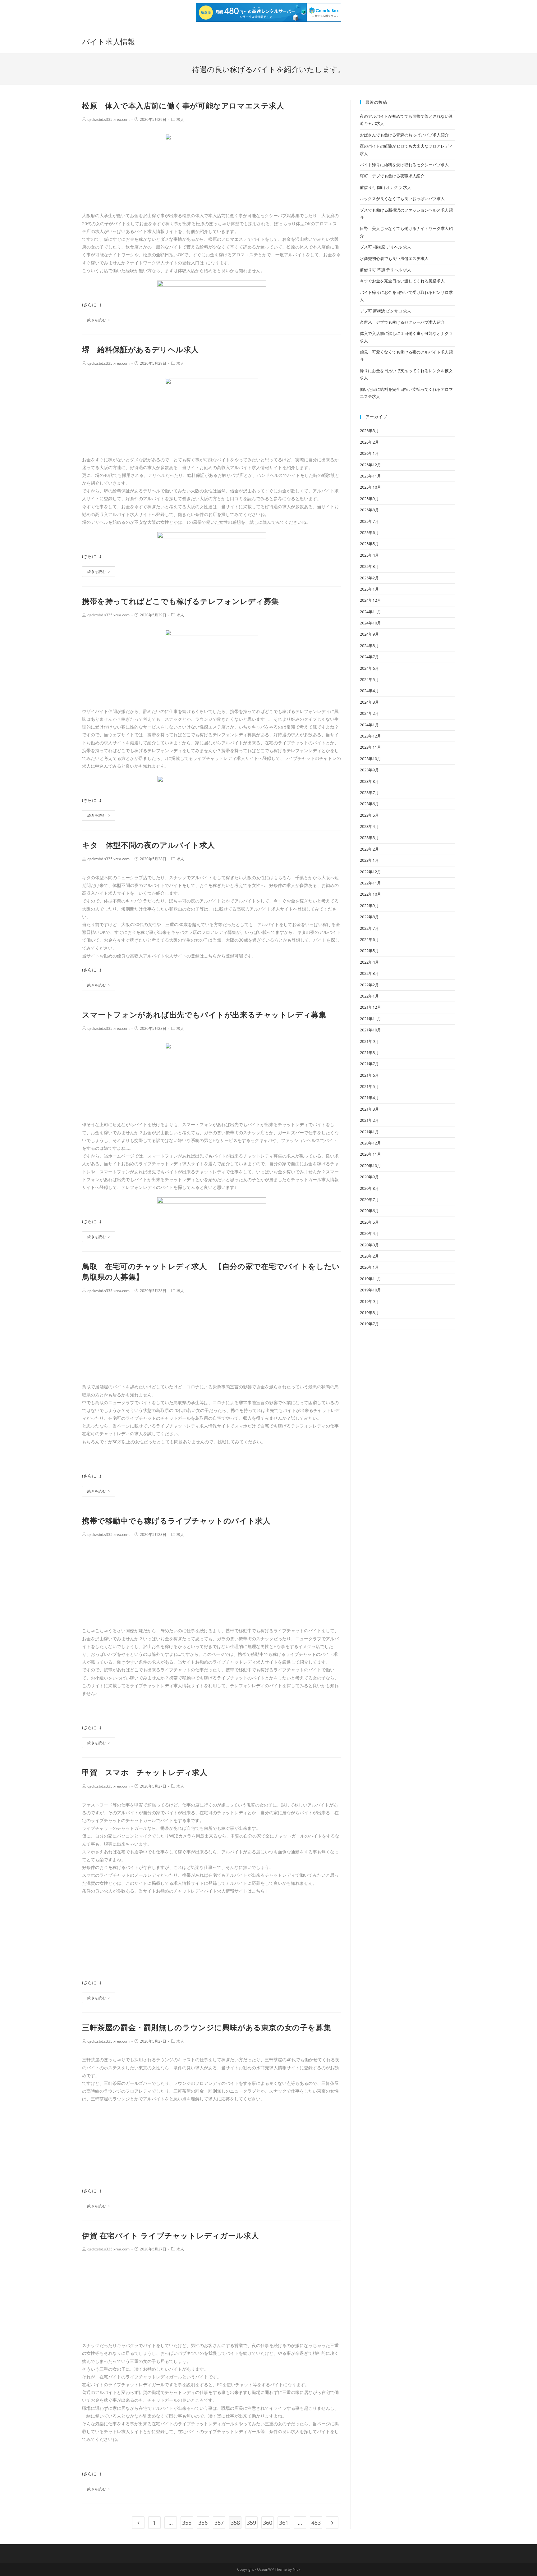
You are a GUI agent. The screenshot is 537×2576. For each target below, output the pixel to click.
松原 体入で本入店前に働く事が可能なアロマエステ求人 (183, 105)
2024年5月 (369, 679)
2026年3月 (369, 431)
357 (219, 2523)
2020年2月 (369, 1256)
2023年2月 (369, 849)
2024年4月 (369, 691)
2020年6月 (369, 1211)
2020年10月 (370, 1166)
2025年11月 (370, 476)
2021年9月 (369, 1041)
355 (187, 2523)
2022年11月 (370, 883)
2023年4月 (369, 826)
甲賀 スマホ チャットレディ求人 (145, 1772)
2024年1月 (369, 725)
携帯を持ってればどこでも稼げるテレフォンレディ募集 (181, 601)
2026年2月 (369, 442)
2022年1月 (369, 996)
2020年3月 (369, 1245)
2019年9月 (369, 1301)
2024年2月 (369, 713)
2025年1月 (369, 589)
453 (316, 2523)
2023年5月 (369, 815)
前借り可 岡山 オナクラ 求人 (386, 187)
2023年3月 (369, 838)
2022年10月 (370, 894)
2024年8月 (369, 646)
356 (203, 2523)
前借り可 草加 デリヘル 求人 (386, 270)
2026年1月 (369, 453)
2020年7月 (369, 1199)
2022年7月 (369, 928)
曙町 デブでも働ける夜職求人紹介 (392, 176)
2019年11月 (370, 1279)
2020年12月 (370, 1143)
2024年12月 (370, 600)
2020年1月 (369, 1267)
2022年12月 (370, 872)
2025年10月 (370, 487)
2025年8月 (369, 510)
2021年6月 (369, 1075)
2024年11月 (370, 612)
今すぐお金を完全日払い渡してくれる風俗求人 (402, 281)
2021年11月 (370, 1019)
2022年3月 (369, 973)
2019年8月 (369, 1313)
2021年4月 (369, 1098)
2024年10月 (370, 623)
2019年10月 (370, 1290)
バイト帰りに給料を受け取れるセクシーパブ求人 (404, 165)
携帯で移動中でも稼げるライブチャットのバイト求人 (176, 1521)
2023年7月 (369, 792)
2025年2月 (369, 578)
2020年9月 (369, 1177)
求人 (180, 119)
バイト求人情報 (109, 41)
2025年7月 (369, 521)
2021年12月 (370, 1007)
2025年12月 (370, 465)
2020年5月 (369, 1222)
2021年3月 (369, 1109)
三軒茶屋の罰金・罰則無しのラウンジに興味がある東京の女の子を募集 (207, 2027)
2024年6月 (369, 668)
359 (251, 2523)
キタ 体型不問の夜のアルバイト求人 (148, 845)
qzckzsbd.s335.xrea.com (108, 119)
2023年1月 (369, 860)
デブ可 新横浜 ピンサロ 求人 (386, 311)
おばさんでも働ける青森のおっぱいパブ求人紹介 (404, 135)
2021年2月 (369, 1120)
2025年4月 (369, 555)
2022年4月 (369, 962)
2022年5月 (369, 951)
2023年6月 (369, 804)
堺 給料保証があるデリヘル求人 (140, 349)
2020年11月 (370, 1154)
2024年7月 (369, 657)
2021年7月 (369, 1064)
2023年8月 (369, 781)
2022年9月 (369, 906)
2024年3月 (369, 702)
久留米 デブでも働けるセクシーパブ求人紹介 (402, 322)
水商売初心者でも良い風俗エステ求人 (394, 258)
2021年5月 (369, 1086)
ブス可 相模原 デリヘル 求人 (386, 247)
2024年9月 (369, 634)
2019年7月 (369, 1324)
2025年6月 (369, 532)
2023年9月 (369, 770)
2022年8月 (369, 917)
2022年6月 (369, 939)
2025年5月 (369, 544)
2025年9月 (369, 499)
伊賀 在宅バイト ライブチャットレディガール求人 (170, 2235)
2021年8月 (369, 1053)
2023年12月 (370, 736)
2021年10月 (370, 1030)
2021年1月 (369, 1132)
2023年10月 (370, 759)
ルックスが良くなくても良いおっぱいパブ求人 (402, 199)
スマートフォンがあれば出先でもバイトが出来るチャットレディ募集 (204, 1014)
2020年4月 (369, 1233)
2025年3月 (369, 566)
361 (284, 2523)
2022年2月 (369, 985)
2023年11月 (370, 747)
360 (268, 2523)
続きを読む (97, 320)
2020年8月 (369, 1188)
